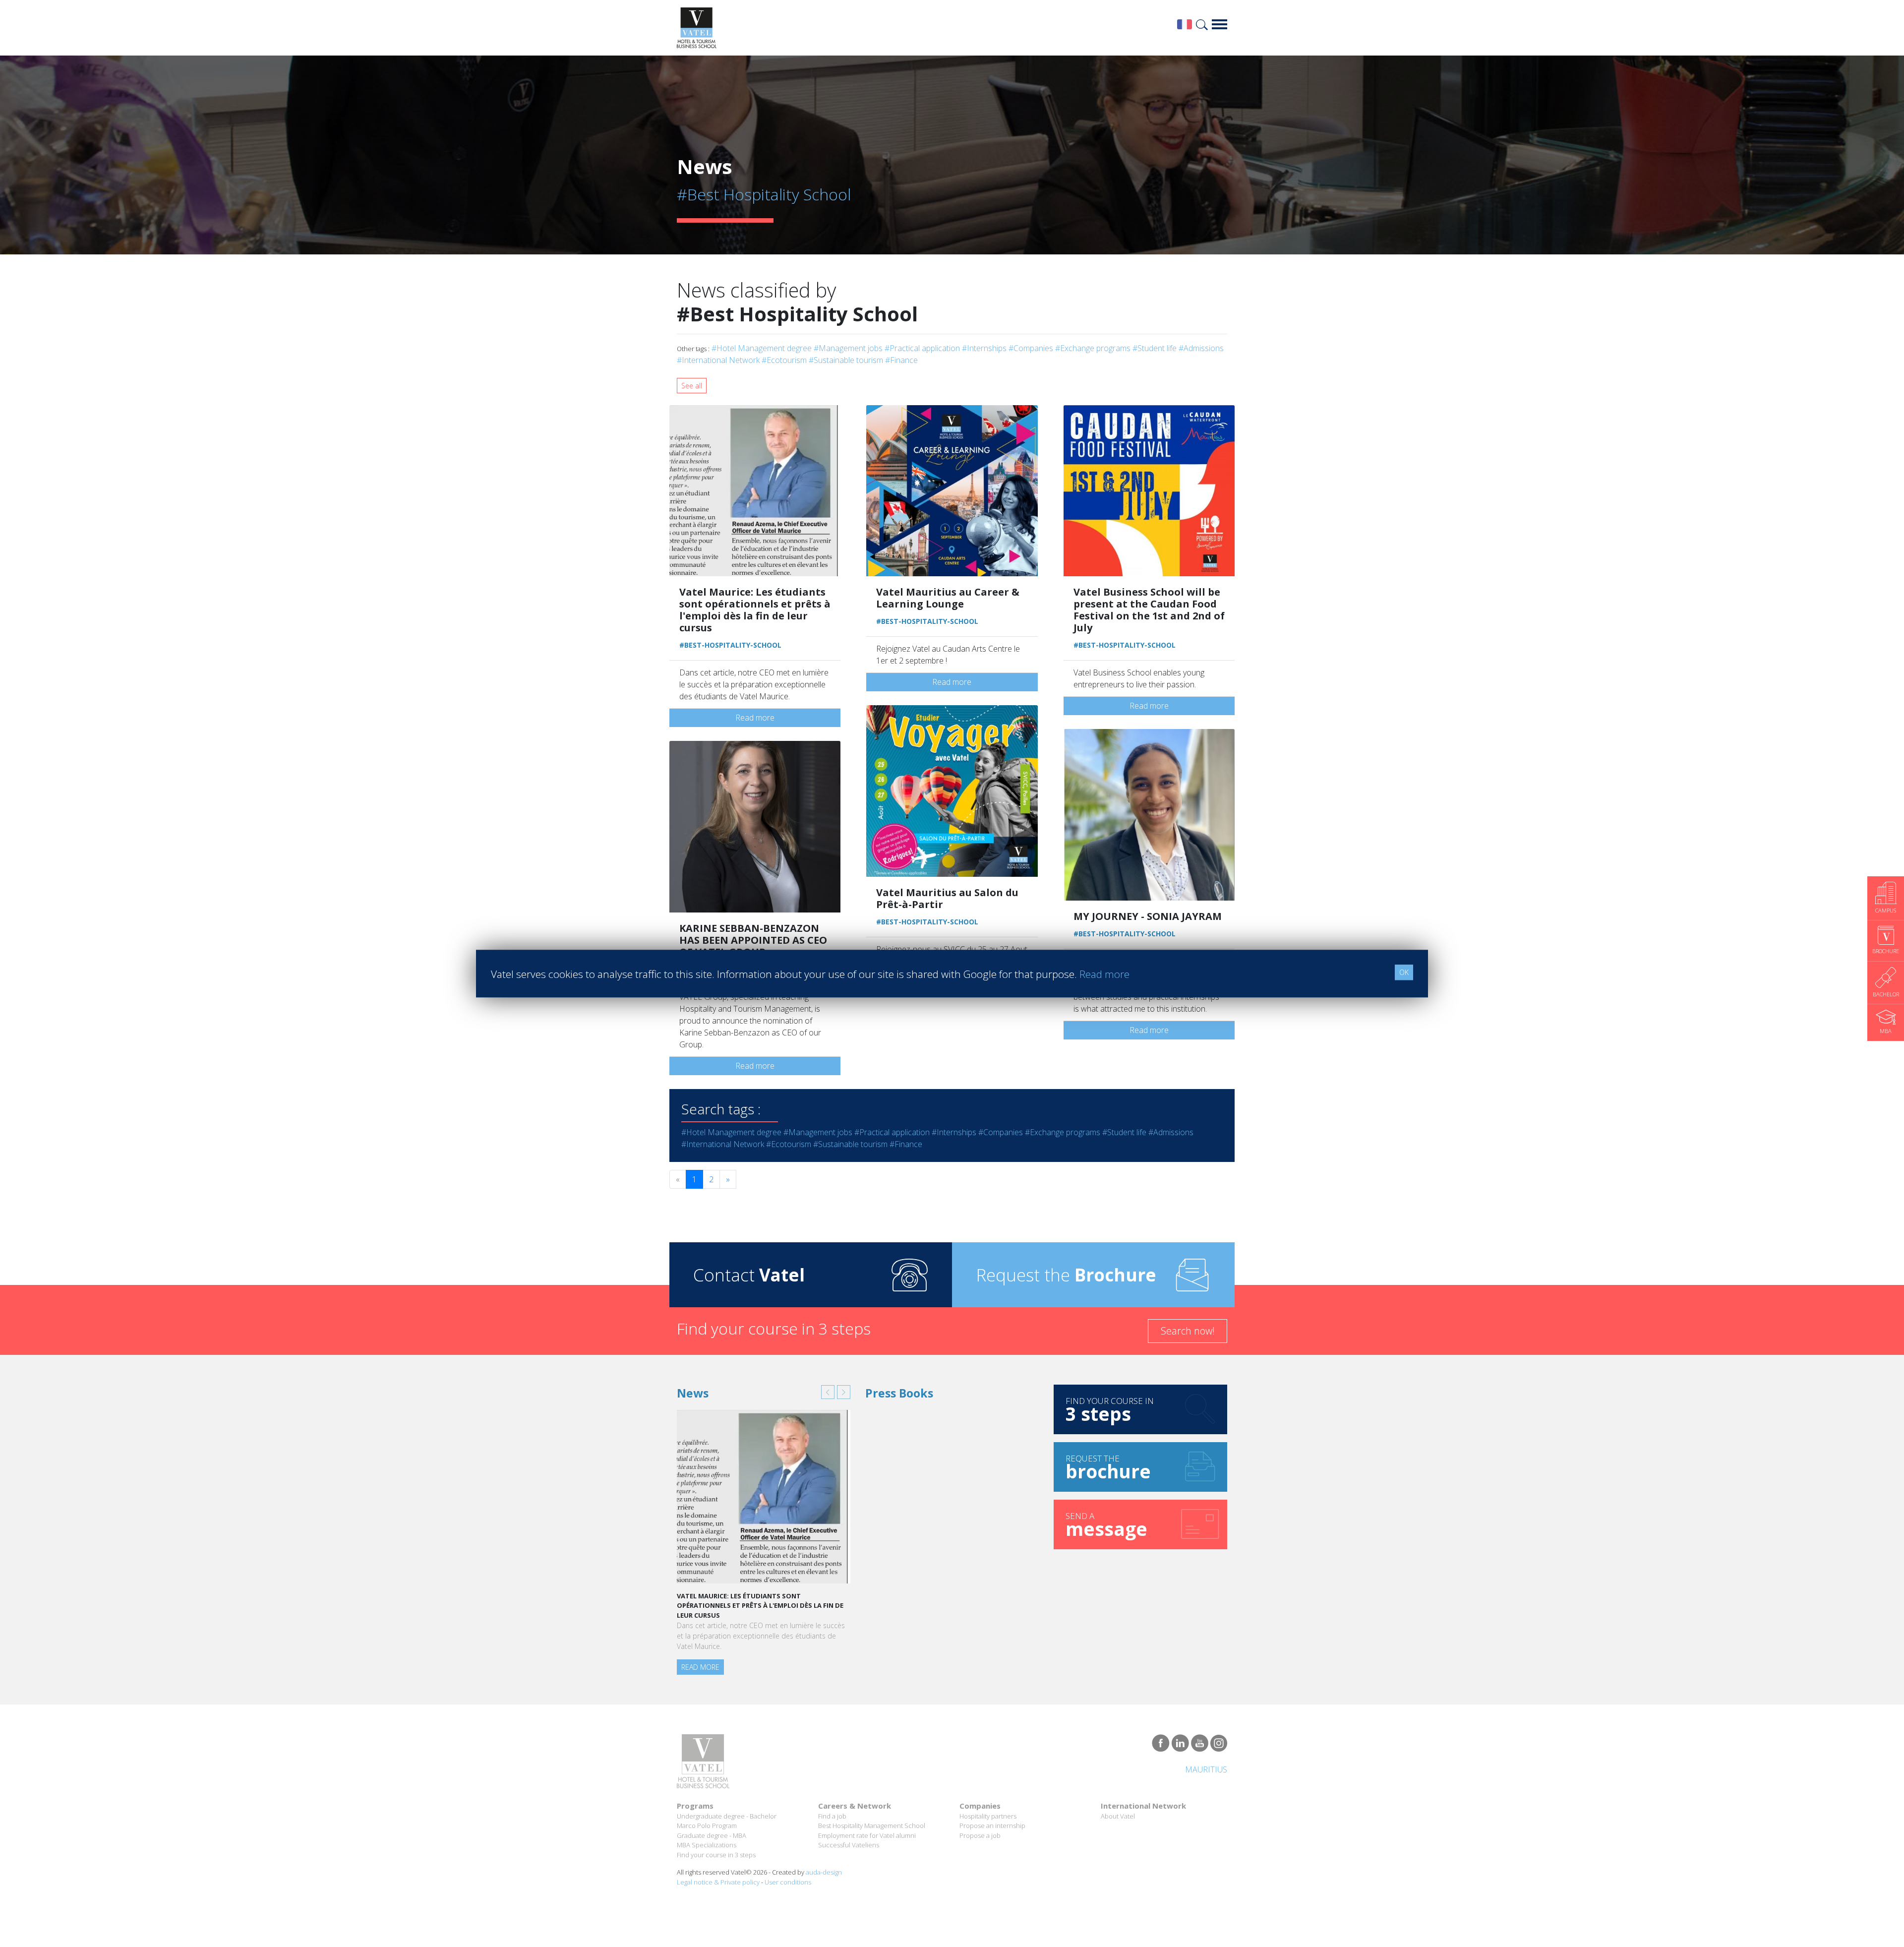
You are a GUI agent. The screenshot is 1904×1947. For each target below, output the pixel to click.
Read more (755, 718)
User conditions (788, 1883)
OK (1404, 972)
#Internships (984, 348)
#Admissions (1201, 348)
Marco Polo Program (707, 1826)
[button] (828, 1392)
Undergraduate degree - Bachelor (727, 1817)
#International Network (718, 360)
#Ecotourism (784, 360)
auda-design (824, 1873)
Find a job (832, 1817)
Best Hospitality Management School (872, 1826)
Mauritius (1206, 1770)
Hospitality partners (988, 1817)
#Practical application (922, 348)
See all (692, 386)
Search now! (1188, 1331)
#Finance (901, 360)
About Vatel (1118, 1817)
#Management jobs (848, 348)
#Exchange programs (1093, 348)
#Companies (1031, 348)
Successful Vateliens (849, 1846)
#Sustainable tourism (846, 360)
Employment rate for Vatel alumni (867, 1836)
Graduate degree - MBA (712, 1836)
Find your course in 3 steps (716, 1855)
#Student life (1155, 348)
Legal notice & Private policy (718, 1883)
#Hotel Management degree (762, 348)
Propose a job (980, 1836)
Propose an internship (992, 1826)
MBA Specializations (707, 1846)
